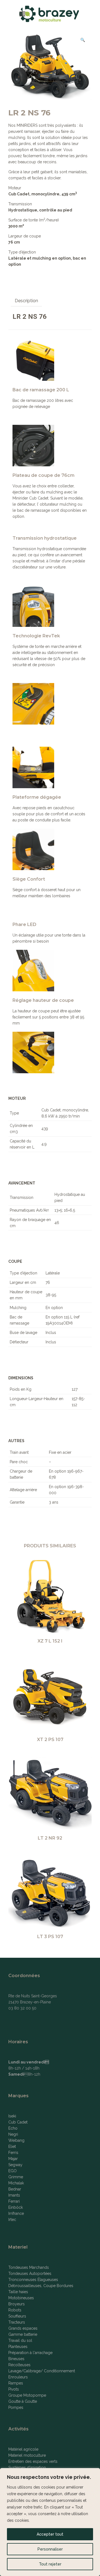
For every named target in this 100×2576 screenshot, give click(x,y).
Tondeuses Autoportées (30, 2274)
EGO (12, 2171)
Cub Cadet (18, 2122)
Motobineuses (21, 2298)
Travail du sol (20, 2340)
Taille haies (18, 2292)
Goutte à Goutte (23, 2401)
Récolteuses (19, 2365)
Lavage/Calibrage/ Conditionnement (42, 2371)
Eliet (12, 2146)
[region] (50, 2522)
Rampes (16, 2383)
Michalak (16, 2183)
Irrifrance (16, 2213)
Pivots (14, 2389)
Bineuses (16, 2359)
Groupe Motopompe (27, 2395)
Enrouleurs (18, 2377)
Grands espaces (23, 2328)
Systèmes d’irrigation (27, 2468)
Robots (15, 2310)
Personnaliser (50, 2549)
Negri (13, 2134)
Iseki (12, 2116)
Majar (13, 2159)
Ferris (13, 2153)
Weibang (16, 2140)
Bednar (15, 2189)
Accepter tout (50, 2534)
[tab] (26, 301)
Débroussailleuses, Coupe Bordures (41, 2286)
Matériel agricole (23, 2449)
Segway (15, 2165)
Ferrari (14, 2201)
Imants (14, 2195)
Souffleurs (17, 2316)
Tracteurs (17, 2322)
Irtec (12, 2220)
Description (26, 301)
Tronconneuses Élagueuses (33, 2280)
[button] (83, 40)
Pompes (16, 2407)
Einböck (16, 2207)
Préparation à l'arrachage (30, 2353)
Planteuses (18, 2347)
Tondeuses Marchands (29, 2267)
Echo (13, 2128)
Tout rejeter (50, 2564)
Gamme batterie (23, 2334)
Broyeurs (17, 2304)
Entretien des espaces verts (33, 2461)
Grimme (16, 2177)
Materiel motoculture (27, 2455)
